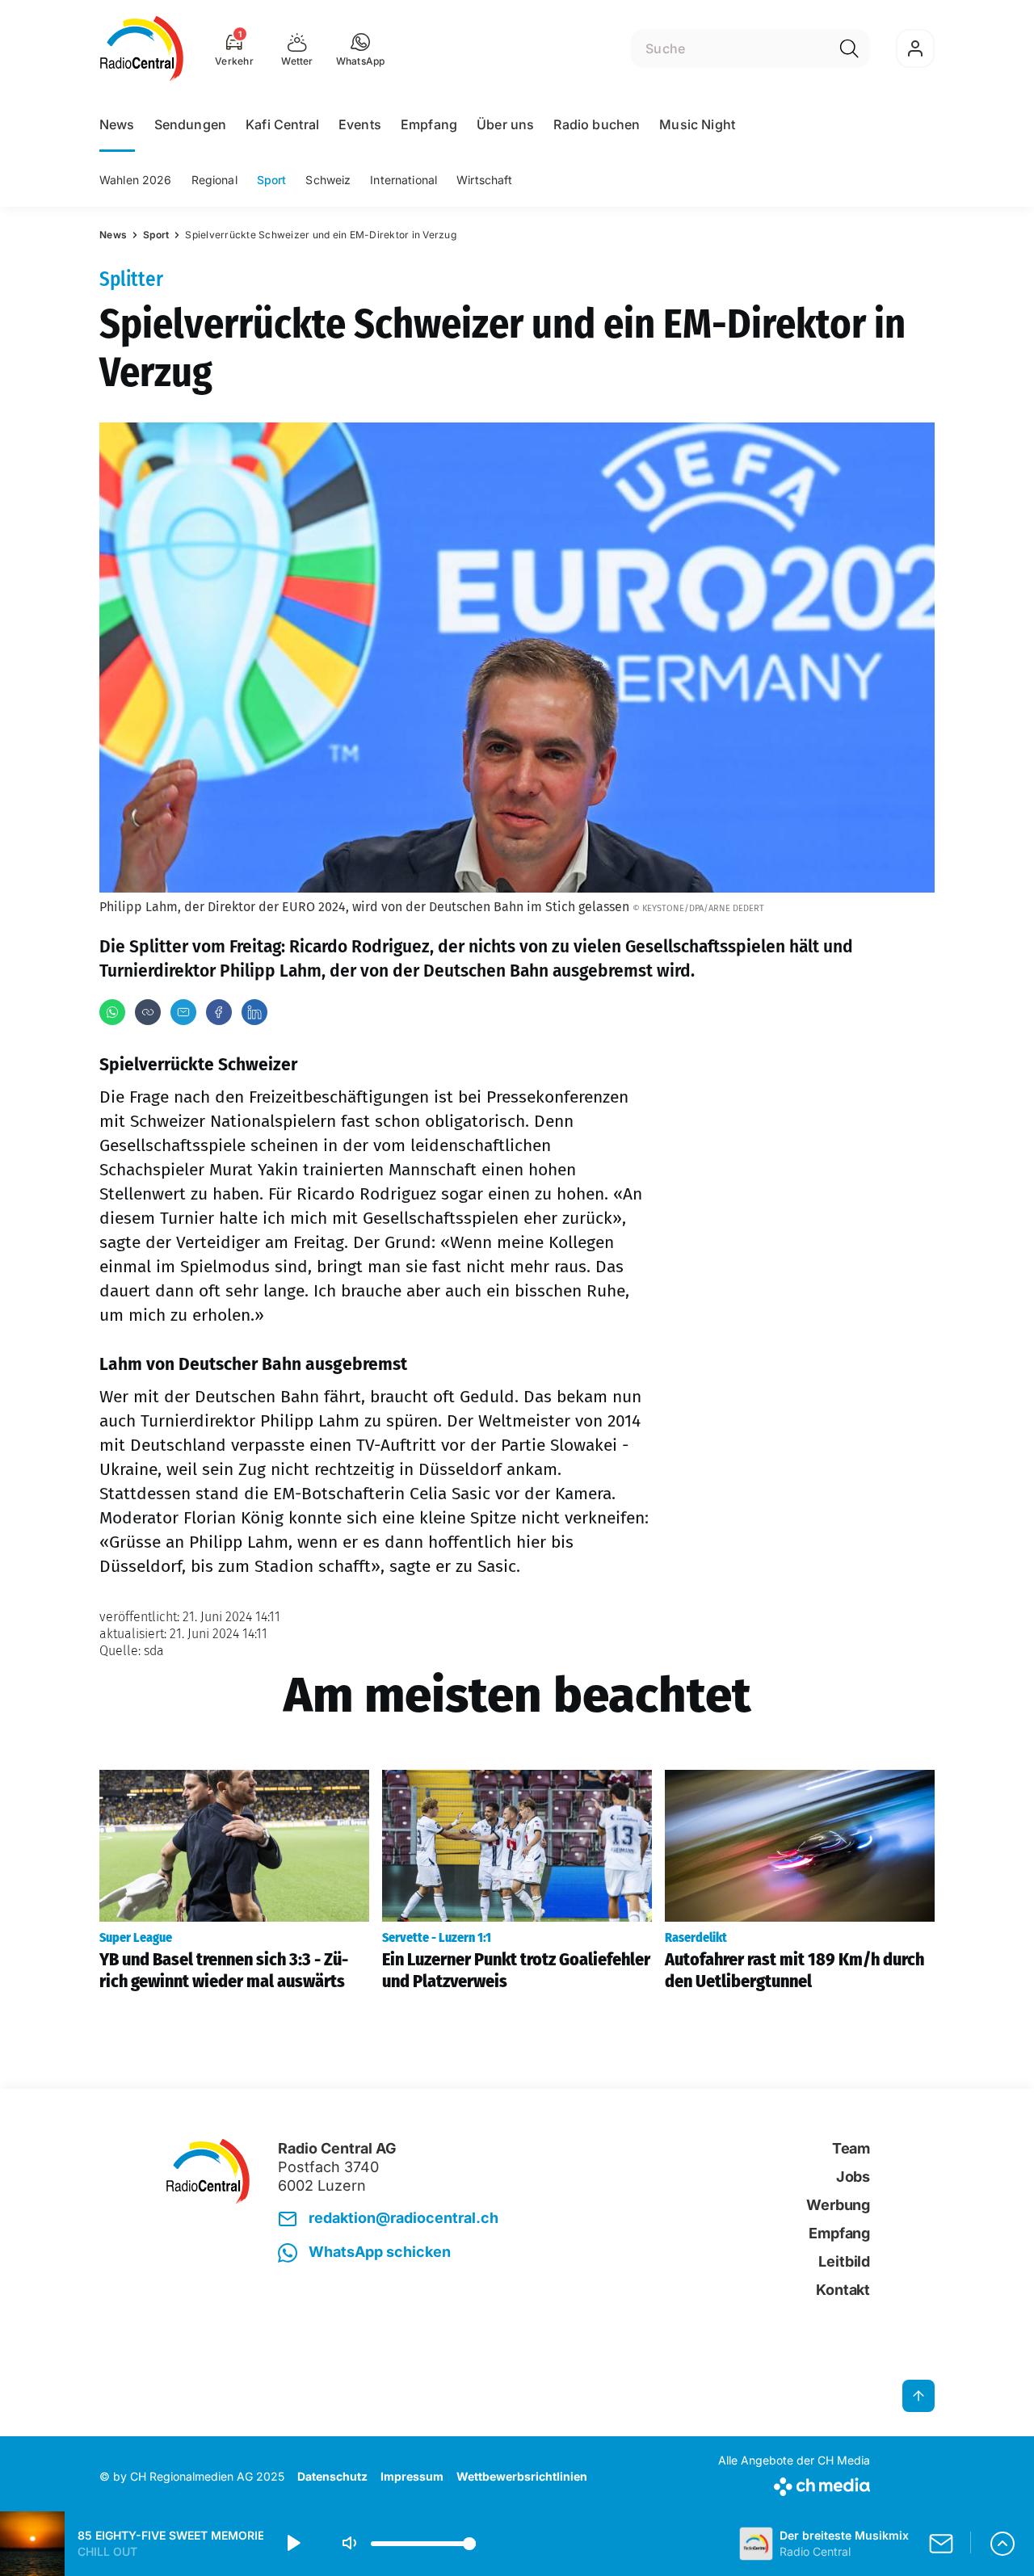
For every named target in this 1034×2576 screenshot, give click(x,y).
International (404, 180)
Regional (214, 180)
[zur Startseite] (142, 48)
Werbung (838, 2205)
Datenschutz (332, 2476)
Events (360, 124)
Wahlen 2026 (136, 180)
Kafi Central (282, 124)
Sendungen (190, 124)
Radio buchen (597, 124)
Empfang (429, 124)
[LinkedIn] (254, 1012)
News (117, 124)
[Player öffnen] (1002, 2544)
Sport (272, 180)
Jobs (853, 2177)
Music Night (697, 124)
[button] (361, 48)
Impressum (412, 2476)
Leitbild (844, 2261)
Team (851, 2148)
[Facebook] (219, 1012)
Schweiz (328, 180)
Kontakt (843, 2290)
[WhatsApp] (112, 1012)
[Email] (183, 1012)
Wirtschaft (484, 180)
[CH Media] (794, 2484)
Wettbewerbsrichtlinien (522, 2476)
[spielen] (292, 2544)
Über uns (505, 124)
